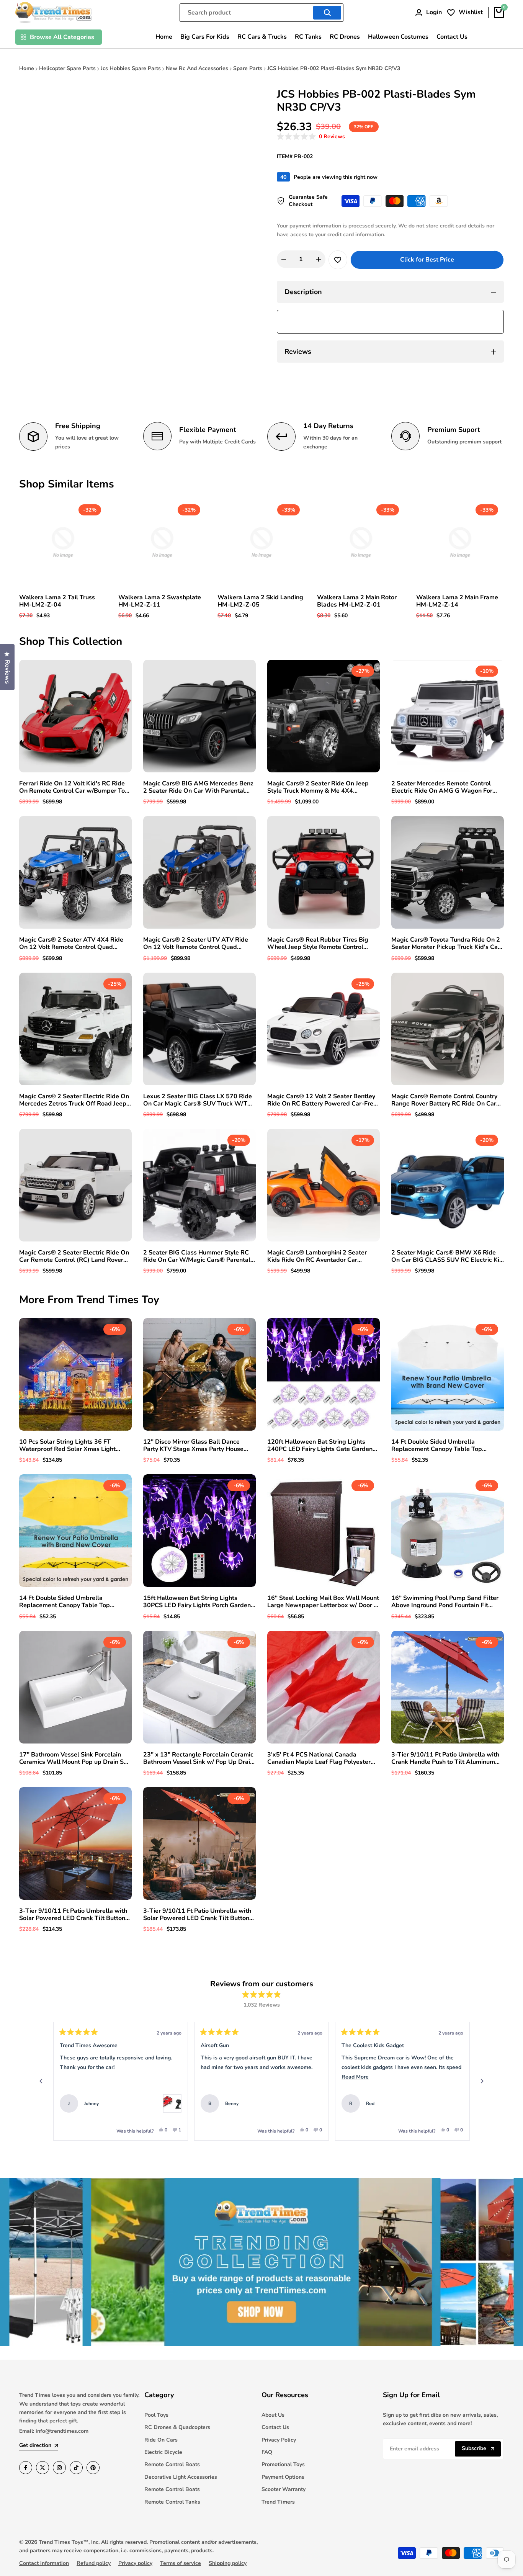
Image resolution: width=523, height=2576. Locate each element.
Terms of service (181, 2563)
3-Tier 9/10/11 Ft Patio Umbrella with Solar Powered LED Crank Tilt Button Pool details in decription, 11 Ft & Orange (73, 1915)
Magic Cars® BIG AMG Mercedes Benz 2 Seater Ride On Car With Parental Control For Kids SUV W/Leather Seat (198, 787)
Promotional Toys (283, 2464)
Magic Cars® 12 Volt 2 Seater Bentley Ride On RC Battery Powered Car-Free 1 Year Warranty (322, 1100)
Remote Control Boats (172, 2464)
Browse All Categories (62, 37)
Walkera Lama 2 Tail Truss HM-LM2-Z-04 (57, 601)
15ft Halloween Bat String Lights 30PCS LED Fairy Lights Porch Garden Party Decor (197, 1602)
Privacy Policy (279, 2440)
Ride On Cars (161, 2440)
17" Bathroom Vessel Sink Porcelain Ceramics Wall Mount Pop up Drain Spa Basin (75, 1758)
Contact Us (275, 2427)
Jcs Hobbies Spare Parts (131, 68)
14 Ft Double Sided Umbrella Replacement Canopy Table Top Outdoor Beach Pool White (437, 1446)
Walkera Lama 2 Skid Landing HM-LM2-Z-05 (260, 601)
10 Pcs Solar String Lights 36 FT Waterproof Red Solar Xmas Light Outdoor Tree (67, 1446)
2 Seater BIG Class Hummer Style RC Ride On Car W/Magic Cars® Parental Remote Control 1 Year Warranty (197, 1256)
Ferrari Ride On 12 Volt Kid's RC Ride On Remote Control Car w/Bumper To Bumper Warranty (72, 787)
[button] (311, 137)
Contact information (44, 2563)
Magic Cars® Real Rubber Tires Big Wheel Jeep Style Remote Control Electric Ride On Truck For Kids (318, 944)
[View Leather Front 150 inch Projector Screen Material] (454, 2103)
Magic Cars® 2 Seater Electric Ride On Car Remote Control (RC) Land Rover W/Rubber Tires (74, 1256)
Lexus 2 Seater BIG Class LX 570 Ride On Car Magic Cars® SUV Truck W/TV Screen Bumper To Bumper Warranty (198, 1100)
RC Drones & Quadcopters (177, 2427)
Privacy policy (135, 2563)
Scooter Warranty (284, 2489)
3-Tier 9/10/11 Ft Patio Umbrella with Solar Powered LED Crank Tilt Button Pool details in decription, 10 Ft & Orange (197, 1915)
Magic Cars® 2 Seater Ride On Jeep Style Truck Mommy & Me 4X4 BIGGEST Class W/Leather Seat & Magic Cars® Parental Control (318, 787)
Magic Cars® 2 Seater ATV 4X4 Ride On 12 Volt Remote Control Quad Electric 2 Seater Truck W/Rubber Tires (75, 944)
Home (27, 68)
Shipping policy (228, 2563)
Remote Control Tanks (172, 2502)
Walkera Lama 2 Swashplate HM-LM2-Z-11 (160, 601)
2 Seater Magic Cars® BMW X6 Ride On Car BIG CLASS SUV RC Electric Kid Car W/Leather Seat (447, 1256)
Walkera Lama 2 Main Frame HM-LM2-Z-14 (457, 601)
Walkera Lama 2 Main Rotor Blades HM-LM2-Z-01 (357, 601)
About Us (273, 2415)
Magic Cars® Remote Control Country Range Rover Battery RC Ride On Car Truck (444, 1100)
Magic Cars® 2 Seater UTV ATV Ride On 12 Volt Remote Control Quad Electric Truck (196, 944)
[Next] (482, 2081)
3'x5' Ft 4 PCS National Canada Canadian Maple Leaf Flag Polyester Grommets (319, 1758)
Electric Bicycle (163, 2452)
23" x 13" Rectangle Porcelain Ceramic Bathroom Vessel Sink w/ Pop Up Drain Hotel (198, 1758)
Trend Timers (278, 2502)
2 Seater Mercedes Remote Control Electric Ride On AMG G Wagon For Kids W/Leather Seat (442, 787)
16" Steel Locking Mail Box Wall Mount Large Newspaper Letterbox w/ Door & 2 (323, 1602)
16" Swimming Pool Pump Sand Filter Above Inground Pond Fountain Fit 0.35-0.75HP (445, 1602)
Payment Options (283, 2477)
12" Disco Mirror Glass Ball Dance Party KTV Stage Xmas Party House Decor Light (193, 1446)
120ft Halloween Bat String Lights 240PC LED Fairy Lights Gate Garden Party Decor (320, 1446)
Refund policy (94, 2563)
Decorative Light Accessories (181, 2477)
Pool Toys (156, 2415)
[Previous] (41, 2081)
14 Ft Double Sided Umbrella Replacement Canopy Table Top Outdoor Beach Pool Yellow (65, 1602)
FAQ (267, 2452)
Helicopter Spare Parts (67, 68)
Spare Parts (248, 68)
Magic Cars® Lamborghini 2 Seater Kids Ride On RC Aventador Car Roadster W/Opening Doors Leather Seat (319, 1256)
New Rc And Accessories (197, 68)
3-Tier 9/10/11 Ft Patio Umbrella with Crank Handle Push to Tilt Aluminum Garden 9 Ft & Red (445, 1758)
